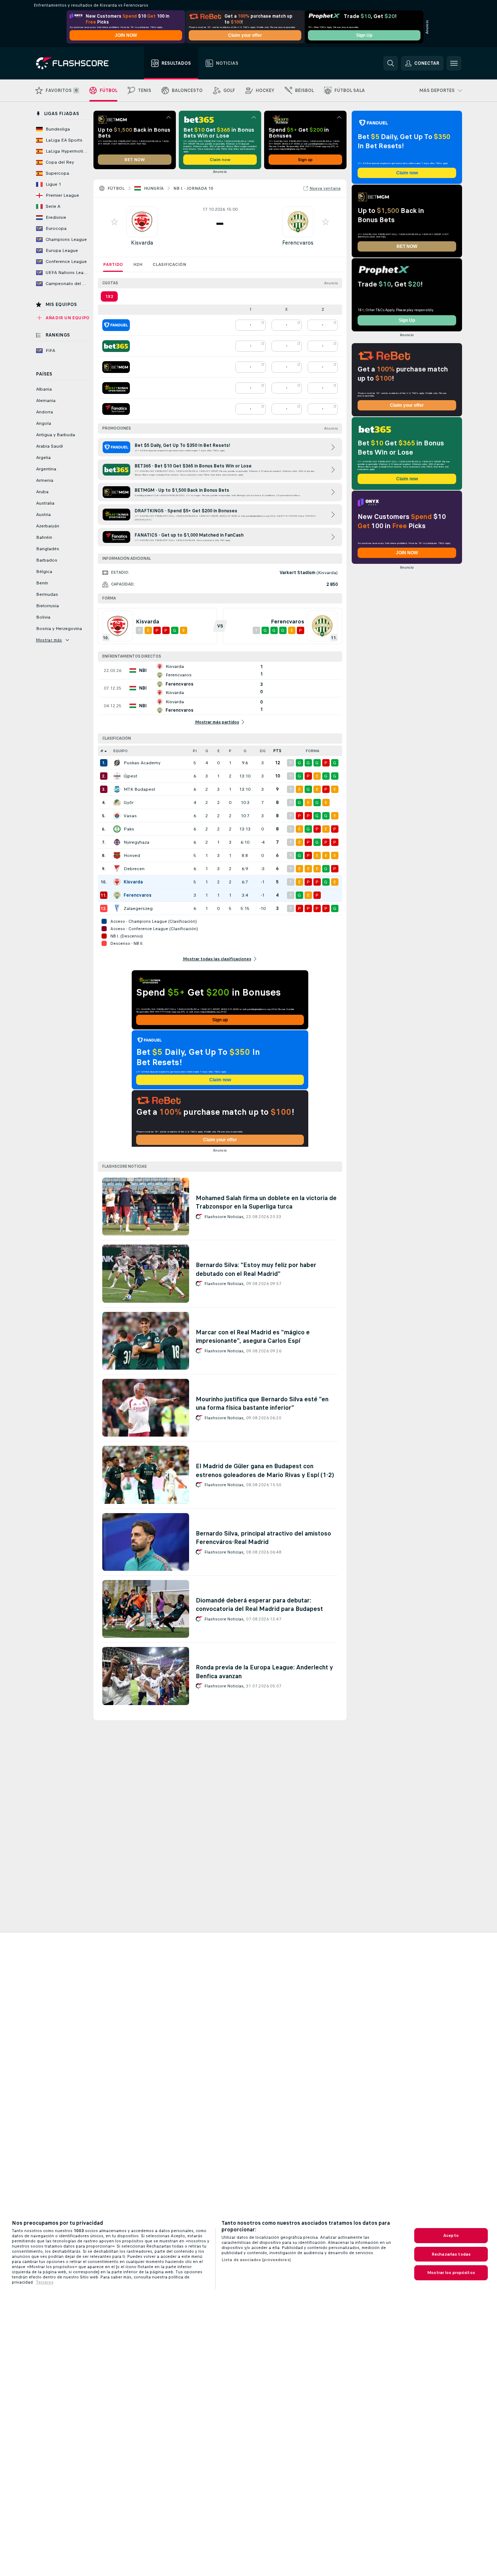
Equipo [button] (120, 751)
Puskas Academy (142, 763)
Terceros (45, 2282)
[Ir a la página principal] (77, 63)
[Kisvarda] (117, 882)
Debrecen (134, 869)
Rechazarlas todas (451, 2254)
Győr (129, 803)
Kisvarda (142, 243)
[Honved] (117, 855)
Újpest (130, 776)
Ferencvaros (298, 243)
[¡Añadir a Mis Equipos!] (114, 222)
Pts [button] (277, 751)
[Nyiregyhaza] (117, 842)
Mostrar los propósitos (451, 2273)
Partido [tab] (113, 264)
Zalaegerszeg (138, 908)
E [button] (219, 751)
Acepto (451, 2235)
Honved (132, 855)
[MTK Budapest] (117, 789)
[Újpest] (117, 776)
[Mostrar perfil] (142, 222)
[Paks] (117, 829)
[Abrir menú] (454, 63)
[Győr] (117, 803)
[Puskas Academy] (117, 763)
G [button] (207, 751)
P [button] (230, 751)
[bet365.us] (116, 346)
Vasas (130, 816)
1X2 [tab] (109, 296)
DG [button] (263, 751)
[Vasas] (117, 816)
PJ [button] (195, 751)
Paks (129, 829)
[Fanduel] (116, 325)
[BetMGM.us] (116, 367)
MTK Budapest (139, 789)
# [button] (102, 751)
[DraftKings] (116, 388)
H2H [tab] (138, 264)
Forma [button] (313, 751)
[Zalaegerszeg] (117, 908)
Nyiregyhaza (136, 842)
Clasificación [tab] (169, 264)
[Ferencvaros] (117, 895)
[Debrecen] (117, 869)
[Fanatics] (116, 409)
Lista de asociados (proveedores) (256, 2260)
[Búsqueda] (391, 63)
